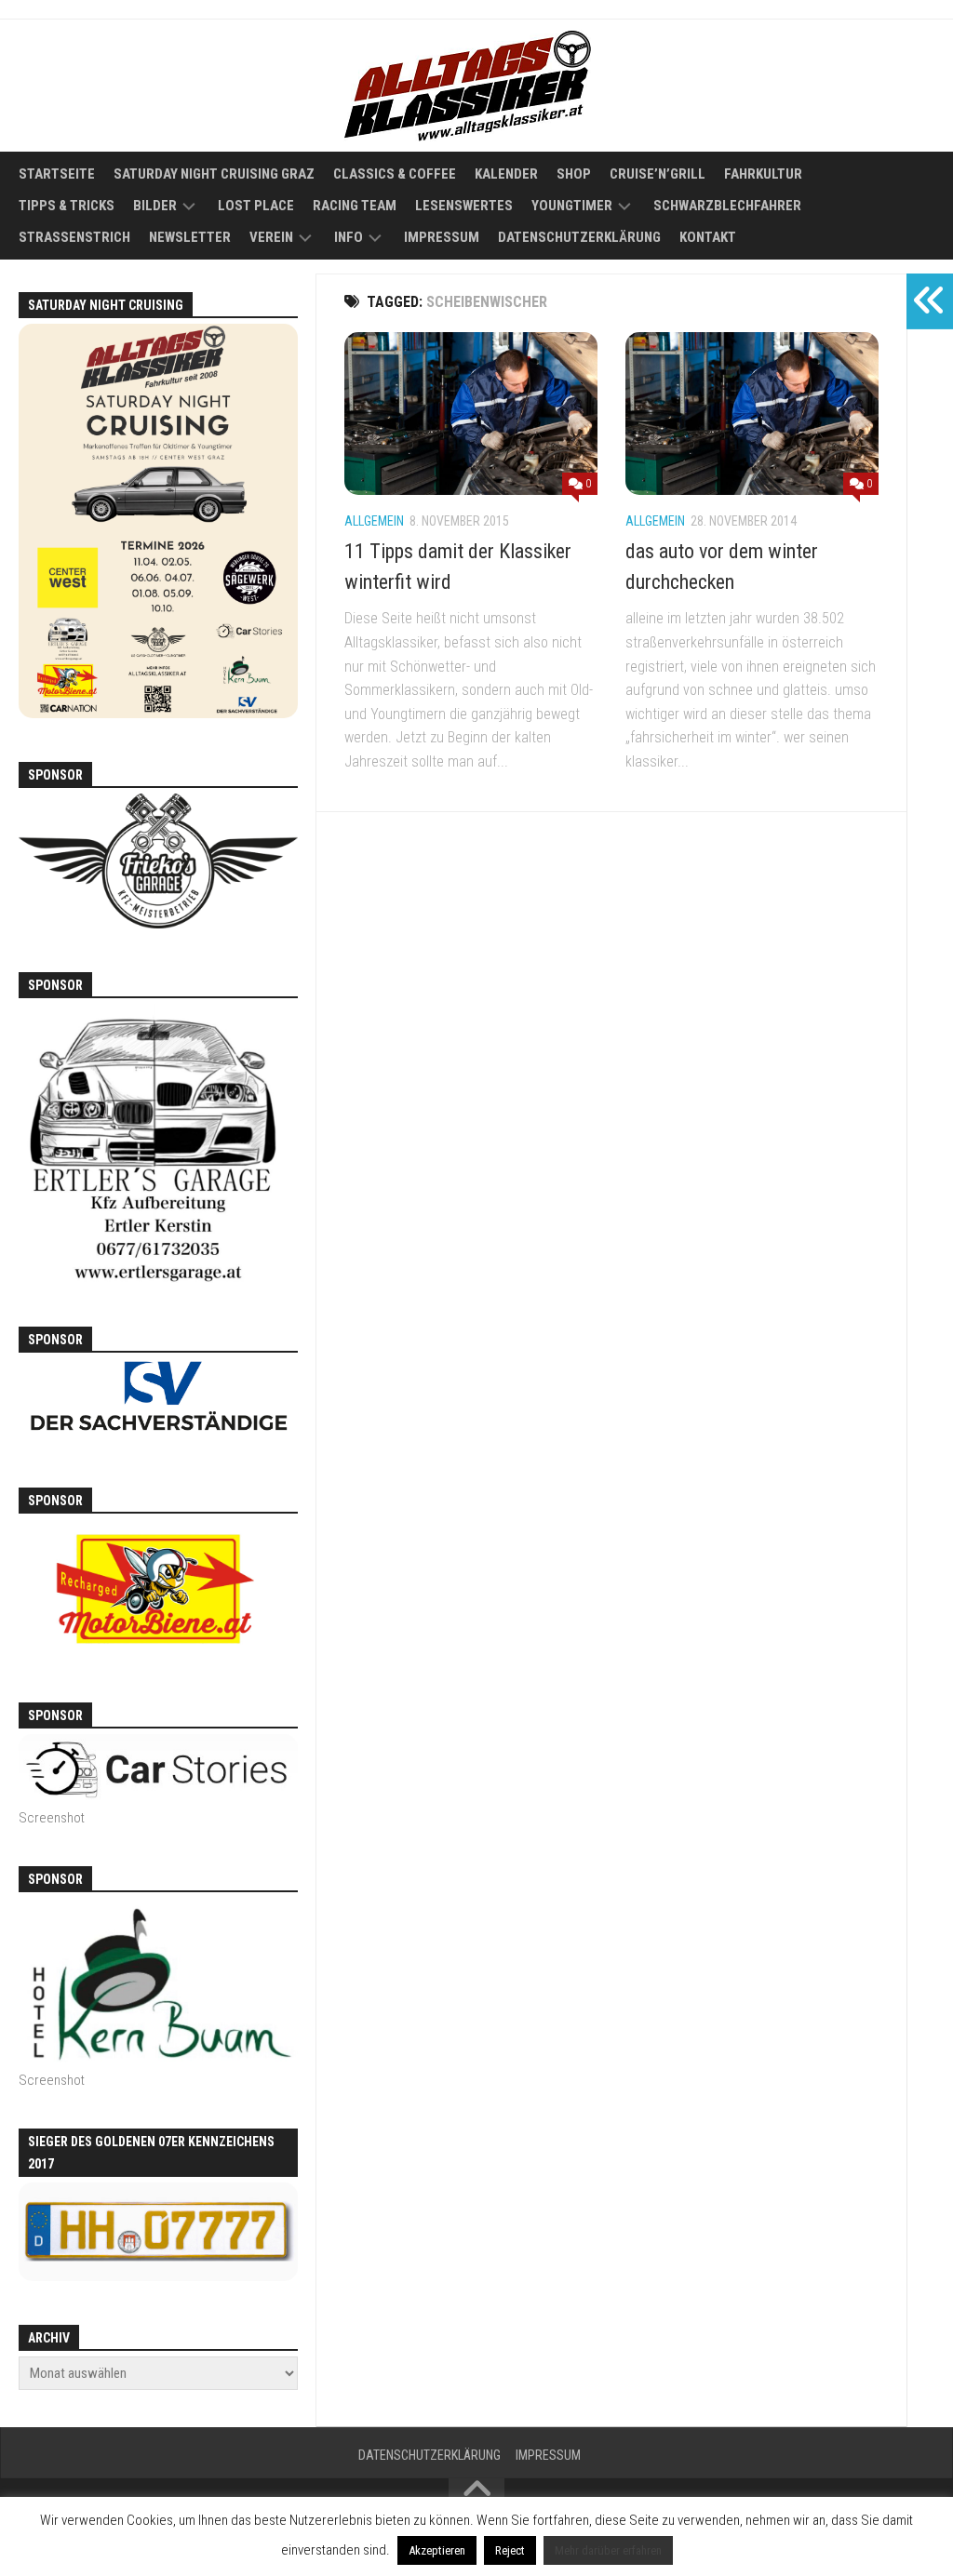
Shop (574, 174)
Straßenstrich (74, 237)
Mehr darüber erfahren (608, 2550)
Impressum (442, 237)
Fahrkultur (763, 174)
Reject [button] (510, 2550)
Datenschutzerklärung (579, 237)
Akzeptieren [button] (437, 2550)
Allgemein (374, 521)
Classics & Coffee (395, 174)
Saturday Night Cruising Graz (214, 174)
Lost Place (256, 206)
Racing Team (355, 206)
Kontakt (708, 237)
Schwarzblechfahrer (727, 206)
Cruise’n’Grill (658, 174)
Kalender (506, 174)
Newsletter (190, 237)
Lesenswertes (464, 206)
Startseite (57, 174)
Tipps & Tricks (67, 206)
